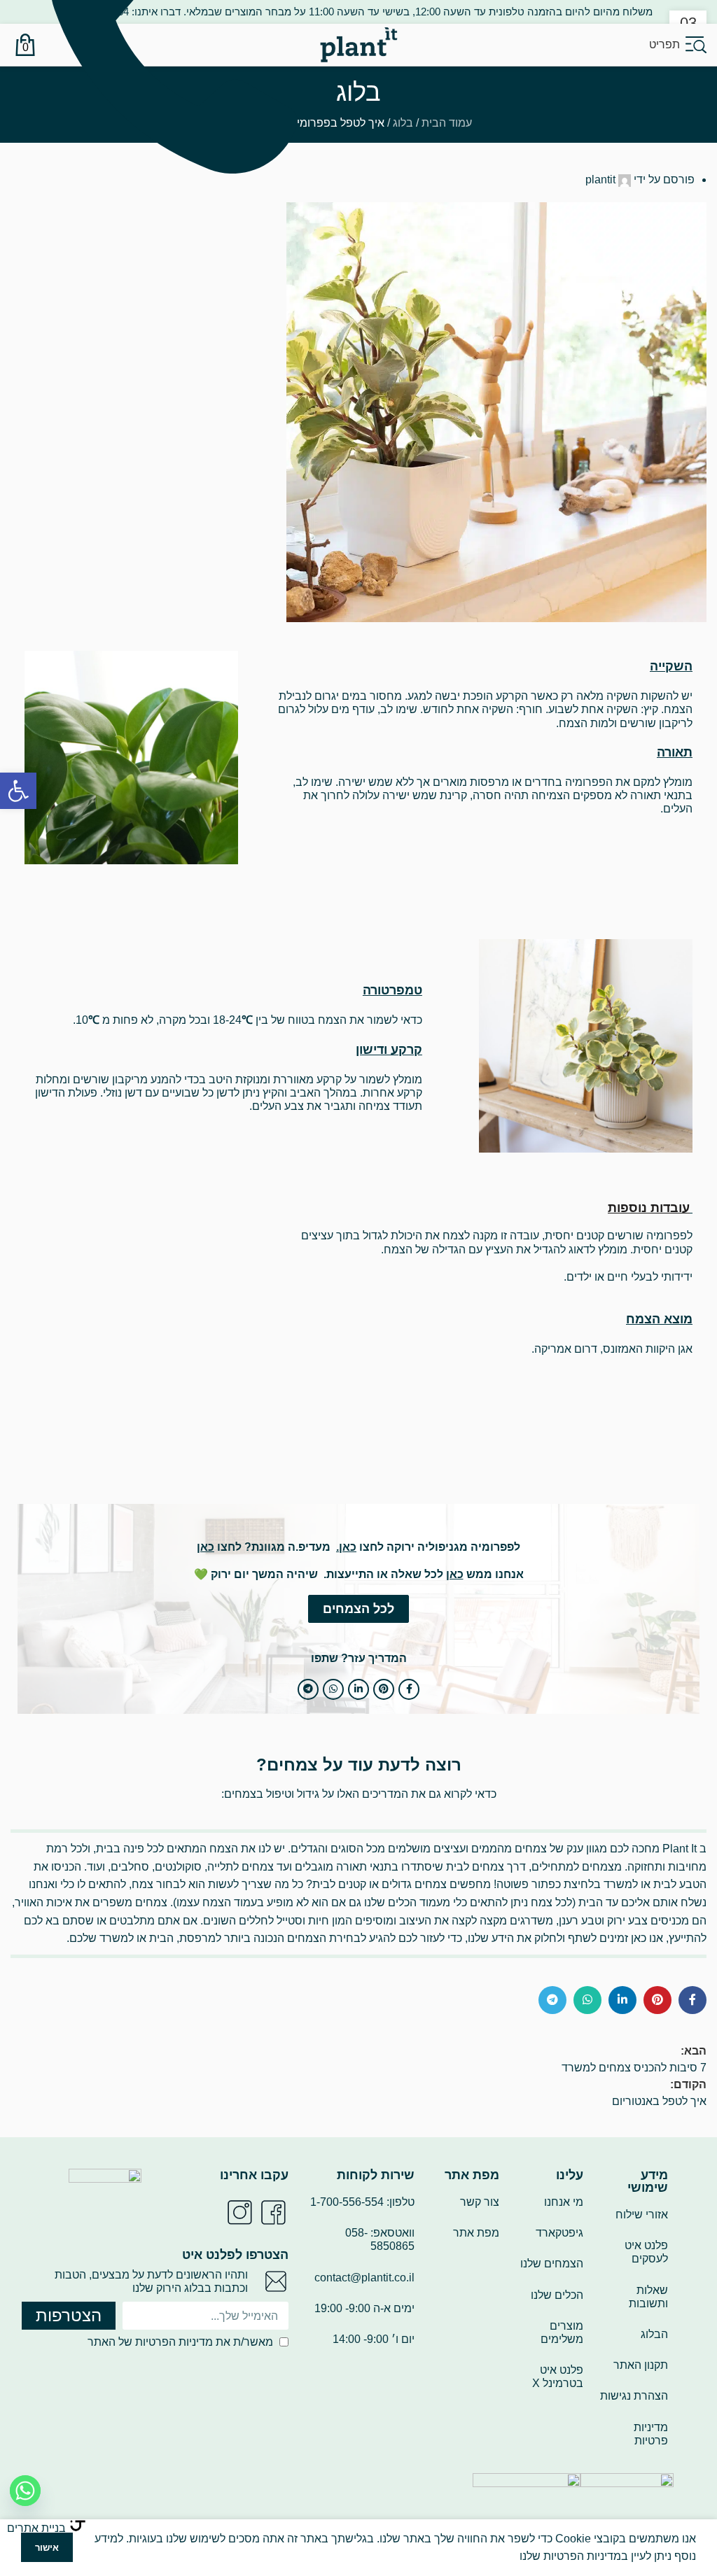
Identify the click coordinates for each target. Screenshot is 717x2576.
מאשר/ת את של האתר (180, 2342)
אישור (47, 2548)
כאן (348, 1547)
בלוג (403, 123)
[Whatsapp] (25, 2491)
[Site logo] (359, 44)
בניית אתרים (36, 2528)
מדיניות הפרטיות (174, 2342)
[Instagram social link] (239, 2212)
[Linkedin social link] (358, 1689)
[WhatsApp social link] (333, 1689)
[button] (18, 791)
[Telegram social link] (308, 1689)
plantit (600, 180)
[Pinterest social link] (384, 1689)
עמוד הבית (447, 123)
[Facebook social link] (409, 1689)
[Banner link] (131, 758)
